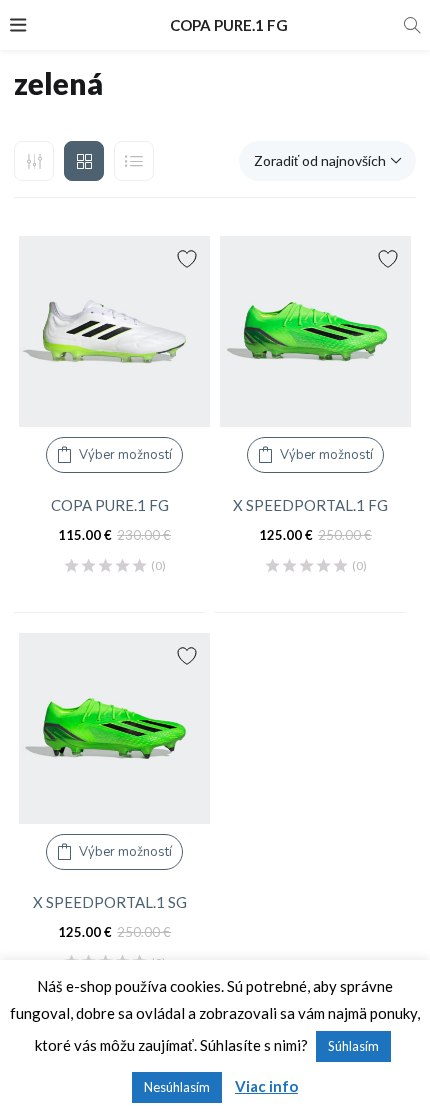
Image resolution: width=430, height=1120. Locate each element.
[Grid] (84, 161)
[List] (134, 161)
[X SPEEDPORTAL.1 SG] (114, 728)
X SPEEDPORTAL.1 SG (110, 902)
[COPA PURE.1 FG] (114, 331)
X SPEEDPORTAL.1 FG (310, 505)
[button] (327, 161)
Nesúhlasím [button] (177, 1087)
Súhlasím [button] (353, 1046)
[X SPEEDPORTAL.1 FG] (315, 331)
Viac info (266, 1086)
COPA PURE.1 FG (110, 505)
